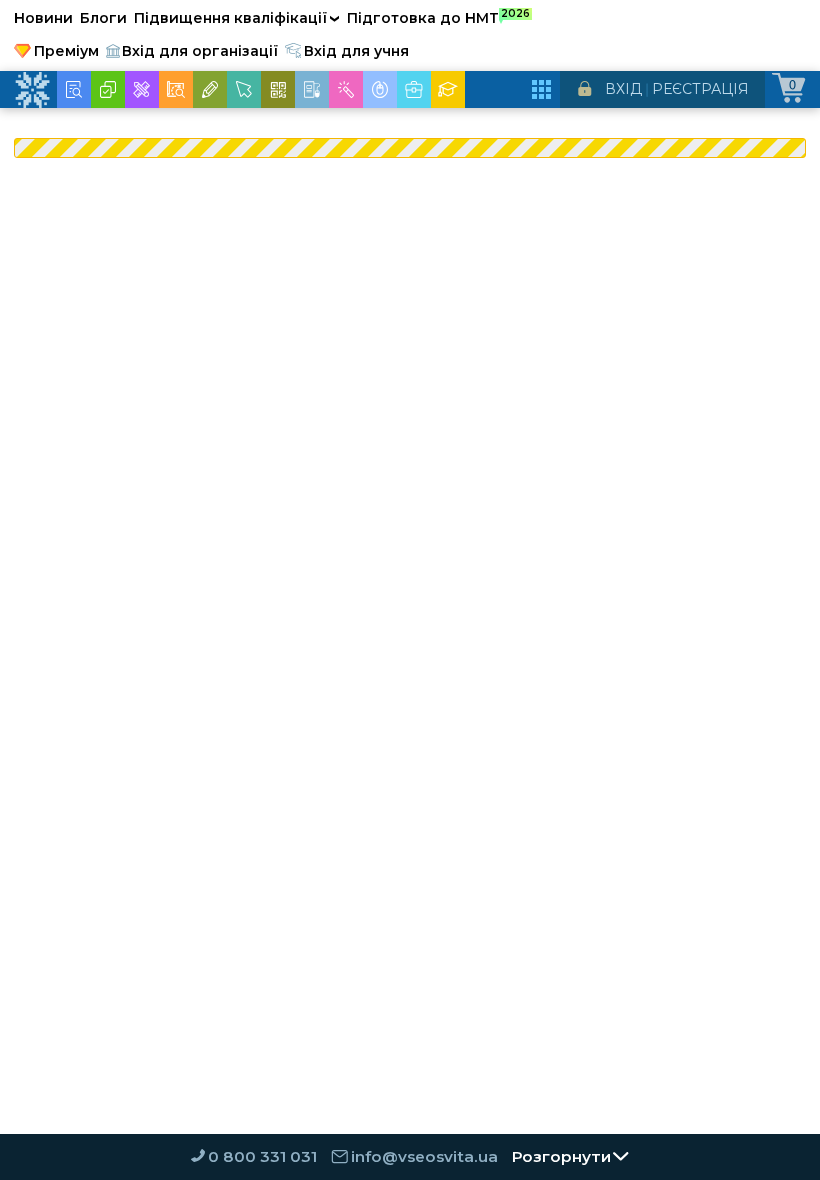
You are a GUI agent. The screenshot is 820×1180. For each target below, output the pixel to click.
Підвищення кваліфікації (237, 18)
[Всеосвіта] (32, 90)
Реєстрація (700, 89)
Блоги (103, 18)
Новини (43, 18)
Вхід (623, 89)
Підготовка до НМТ (438, 17)
